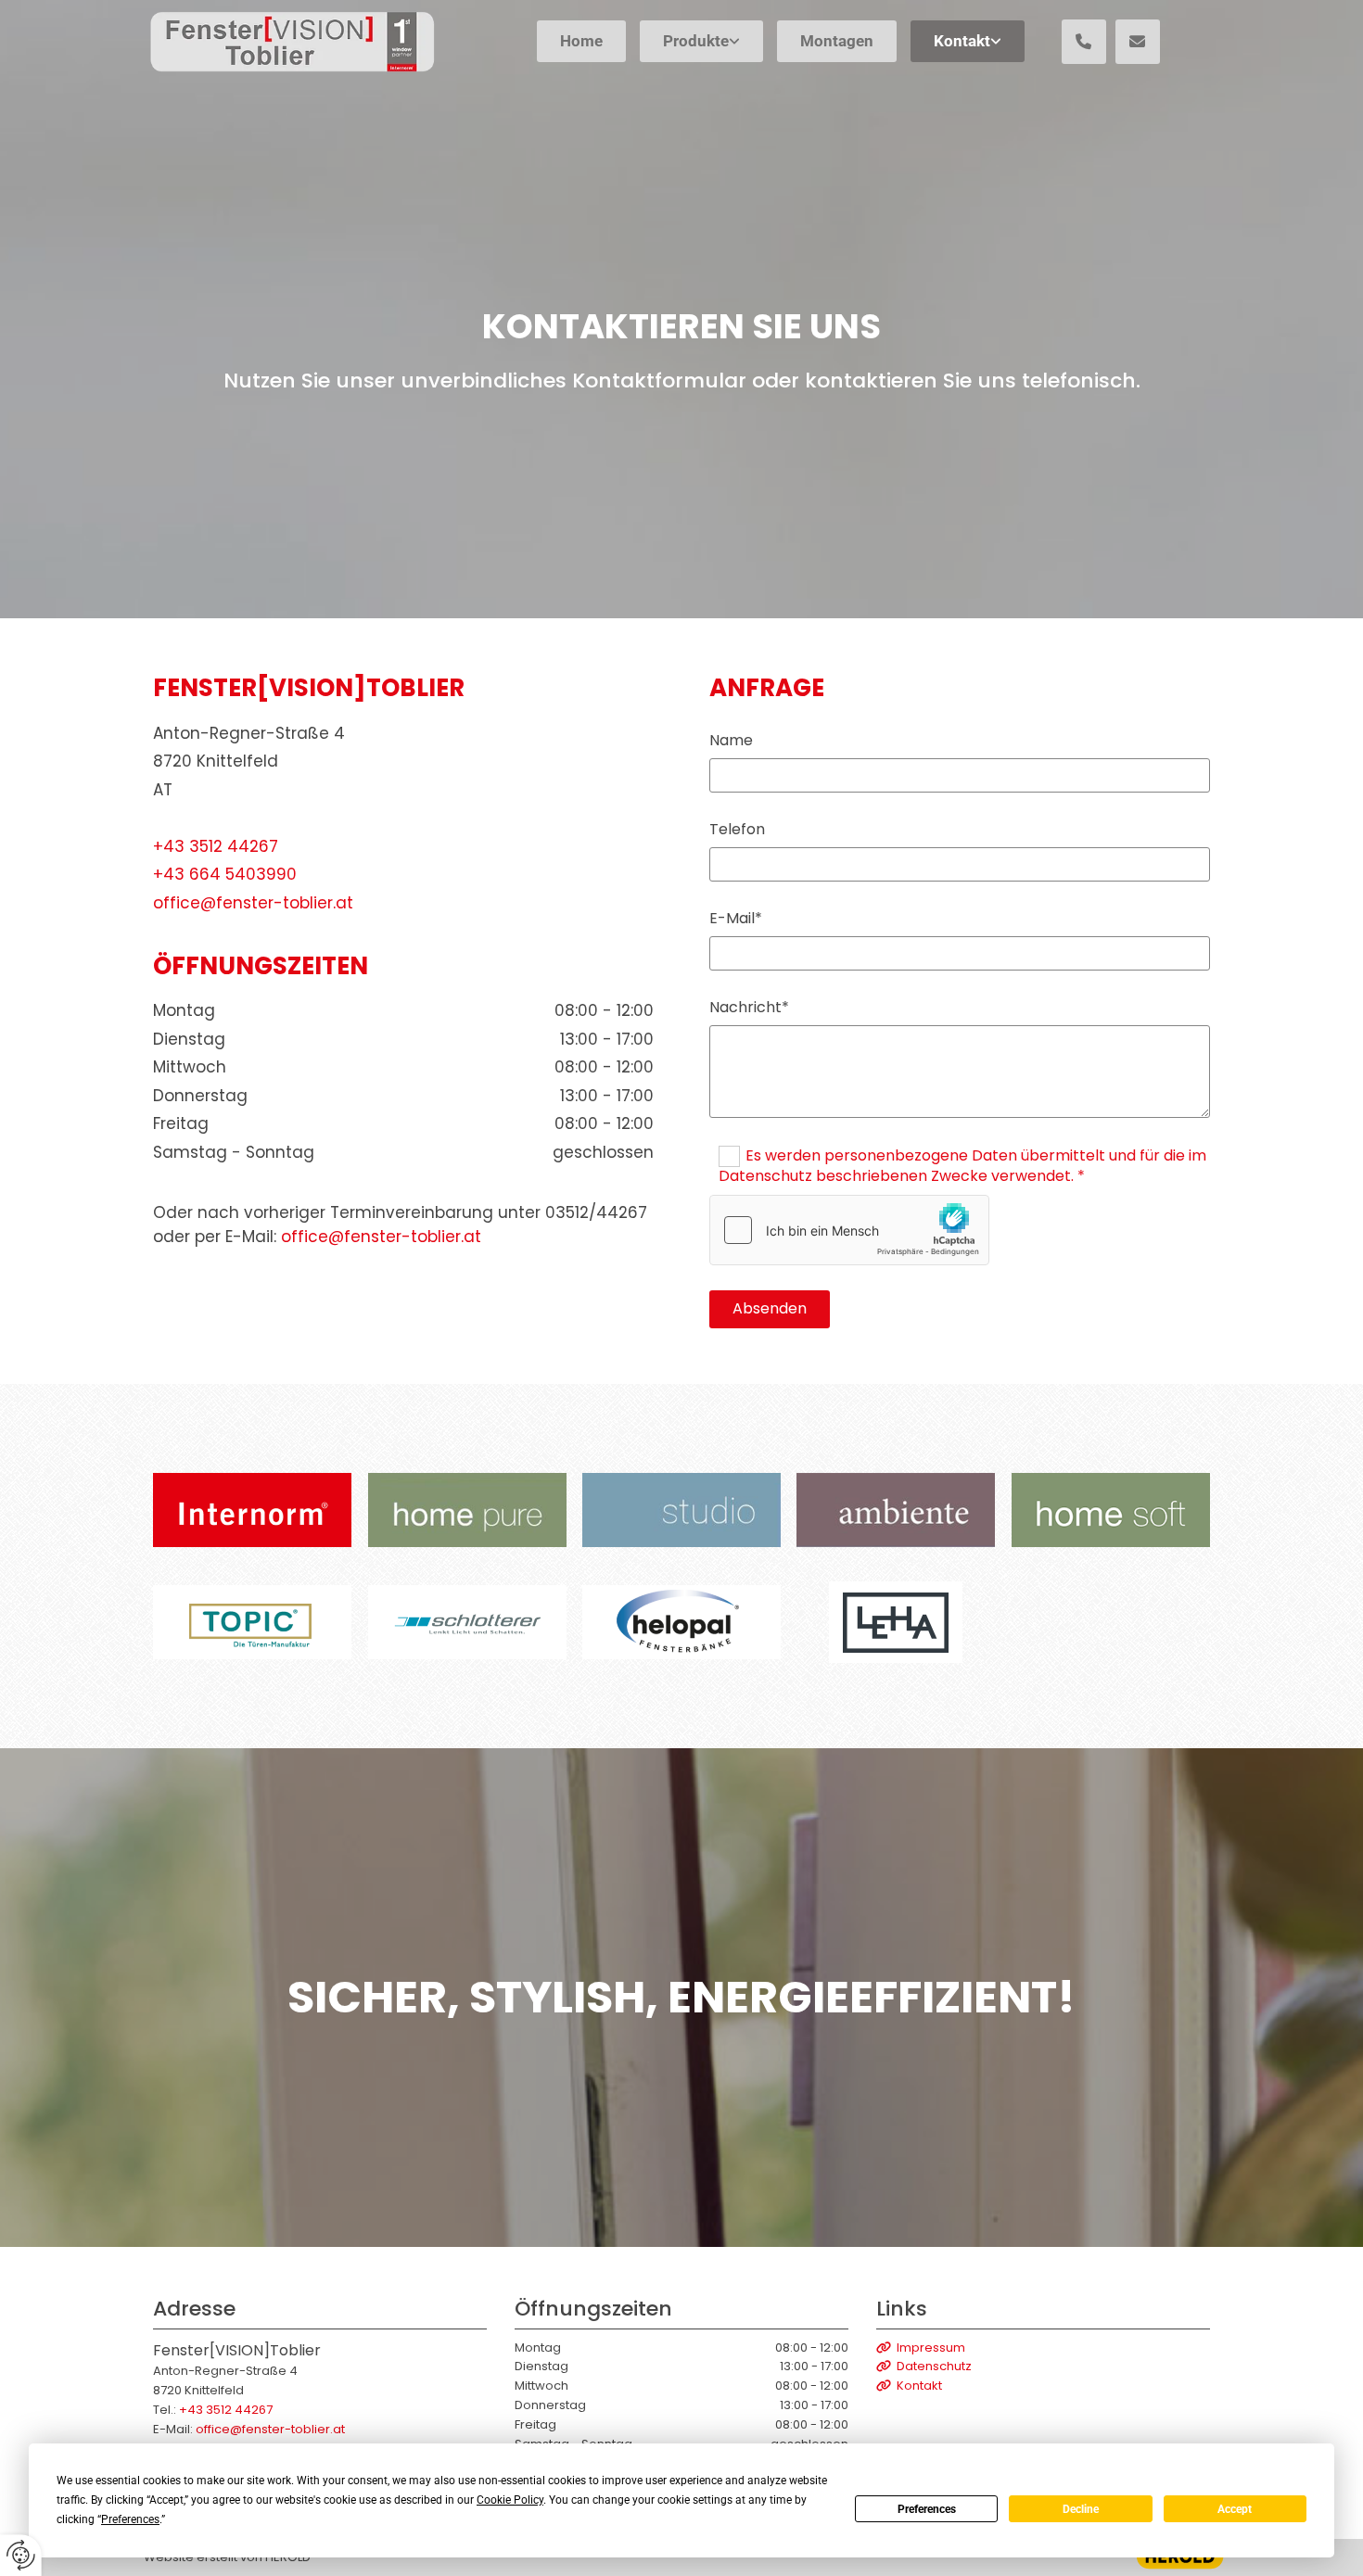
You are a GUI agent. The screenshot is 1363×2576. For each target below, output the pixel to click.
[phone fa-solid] (1084, 42)
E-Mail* (736, 918)
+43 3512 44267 (216, 846)
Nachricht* (749, 1007)
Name (731, 740)
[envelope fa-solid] (1138, 42)
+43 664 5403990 (225, 874)
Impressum (921, 2348)
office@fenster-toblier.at (253, 903)
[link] (699, 44)
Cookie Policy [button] (510, 2500)
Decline (1081, 2509)
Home (581, 41)
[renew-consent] (21, 2555)
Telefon (737, 829)
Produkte (696, 41)
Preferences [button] (130, 2519)
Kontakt (962, 41)
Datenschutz (924, 2366)
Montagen (837, 41)
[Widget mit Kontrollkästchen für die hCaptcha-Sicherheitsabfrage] (849, 1230)
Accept (1235, 2509)
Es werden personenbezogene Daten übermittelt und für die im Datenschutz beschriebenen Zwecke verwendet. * (962, 1166)
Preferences (927, 2509)
